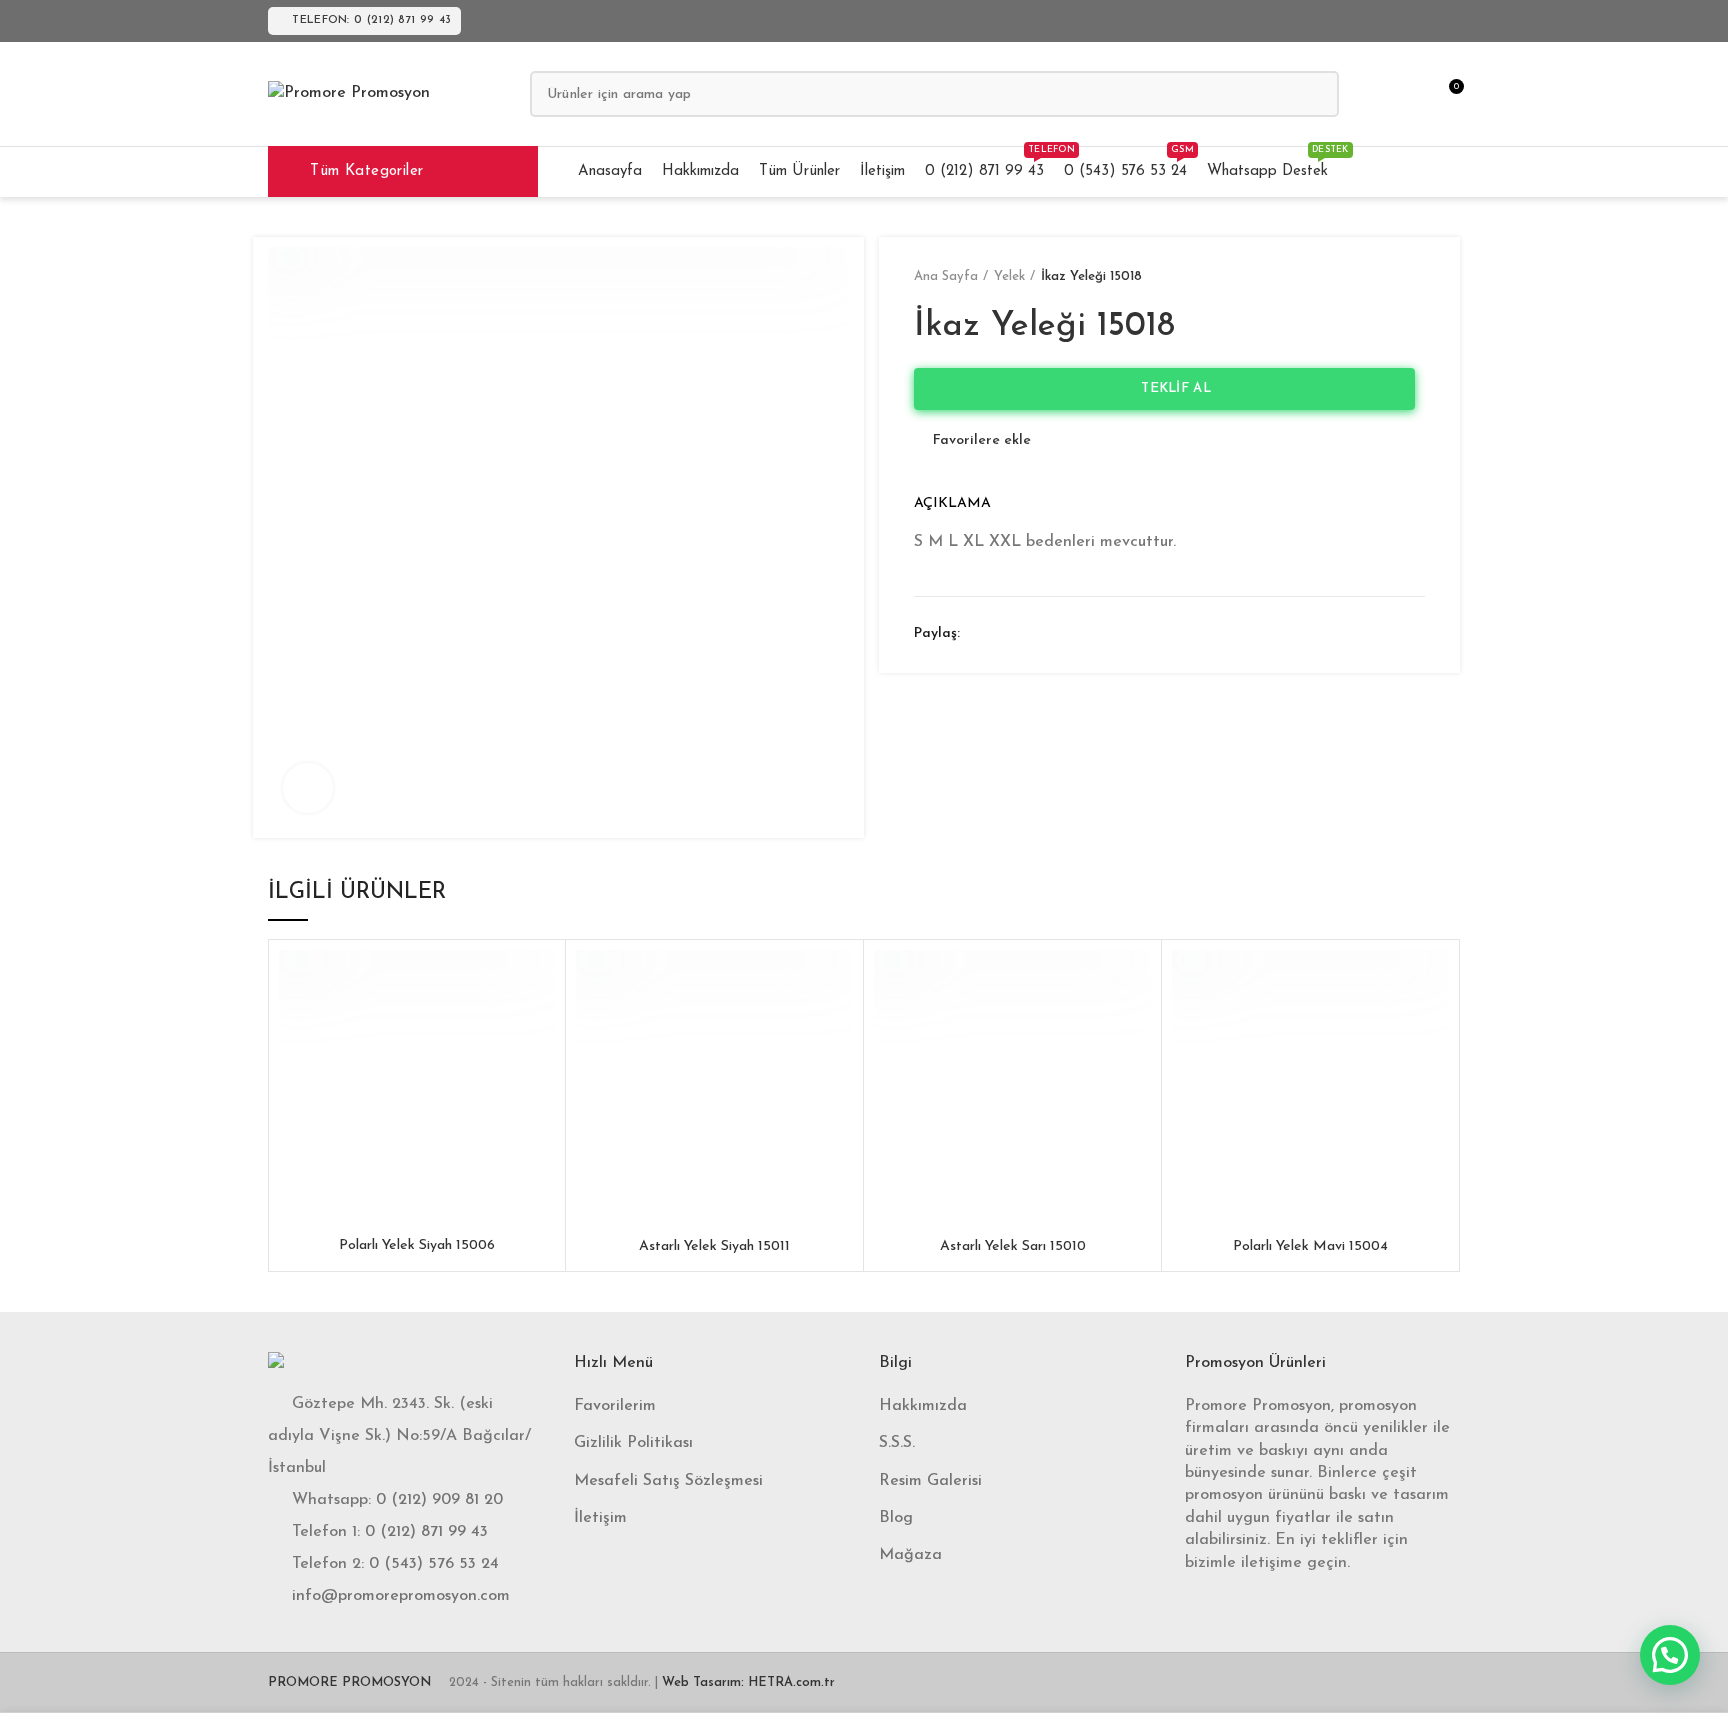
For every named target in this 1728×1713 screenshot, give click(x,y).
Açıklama (952, 503)
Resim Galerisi (930, 1481)
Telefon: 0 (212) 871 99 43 (371, 20)
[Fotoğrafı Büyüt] (308, 788)
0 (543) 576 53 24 (434, 1564)
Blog (896, 1518)
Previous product (1375, 277)
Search (1312, 94)
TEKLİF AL (1169, 388)
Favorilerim (615, 1406)
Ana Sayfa (946, 276)
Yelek (1009, 276)
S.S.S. (897, 1443)
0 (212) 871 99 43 (426, 1532)
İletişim (600, 1518)
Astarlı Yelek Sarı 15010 (1013, 1246)
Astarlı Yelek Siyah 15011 (714, 1246)
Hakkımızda (923, 1406)
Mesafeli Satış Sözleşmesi (668, 1481)
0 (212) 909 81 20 (439, 1500)
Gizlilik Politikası (633, 1443)
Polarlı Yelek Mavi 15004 (1310, 1246)
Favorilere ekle (982, 441)
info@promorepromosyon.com (401, 1596)
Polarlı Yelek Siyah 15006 (417, 1245)
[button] (1670, 1655)
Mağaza (910, 1555)
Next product (1415, 277)
